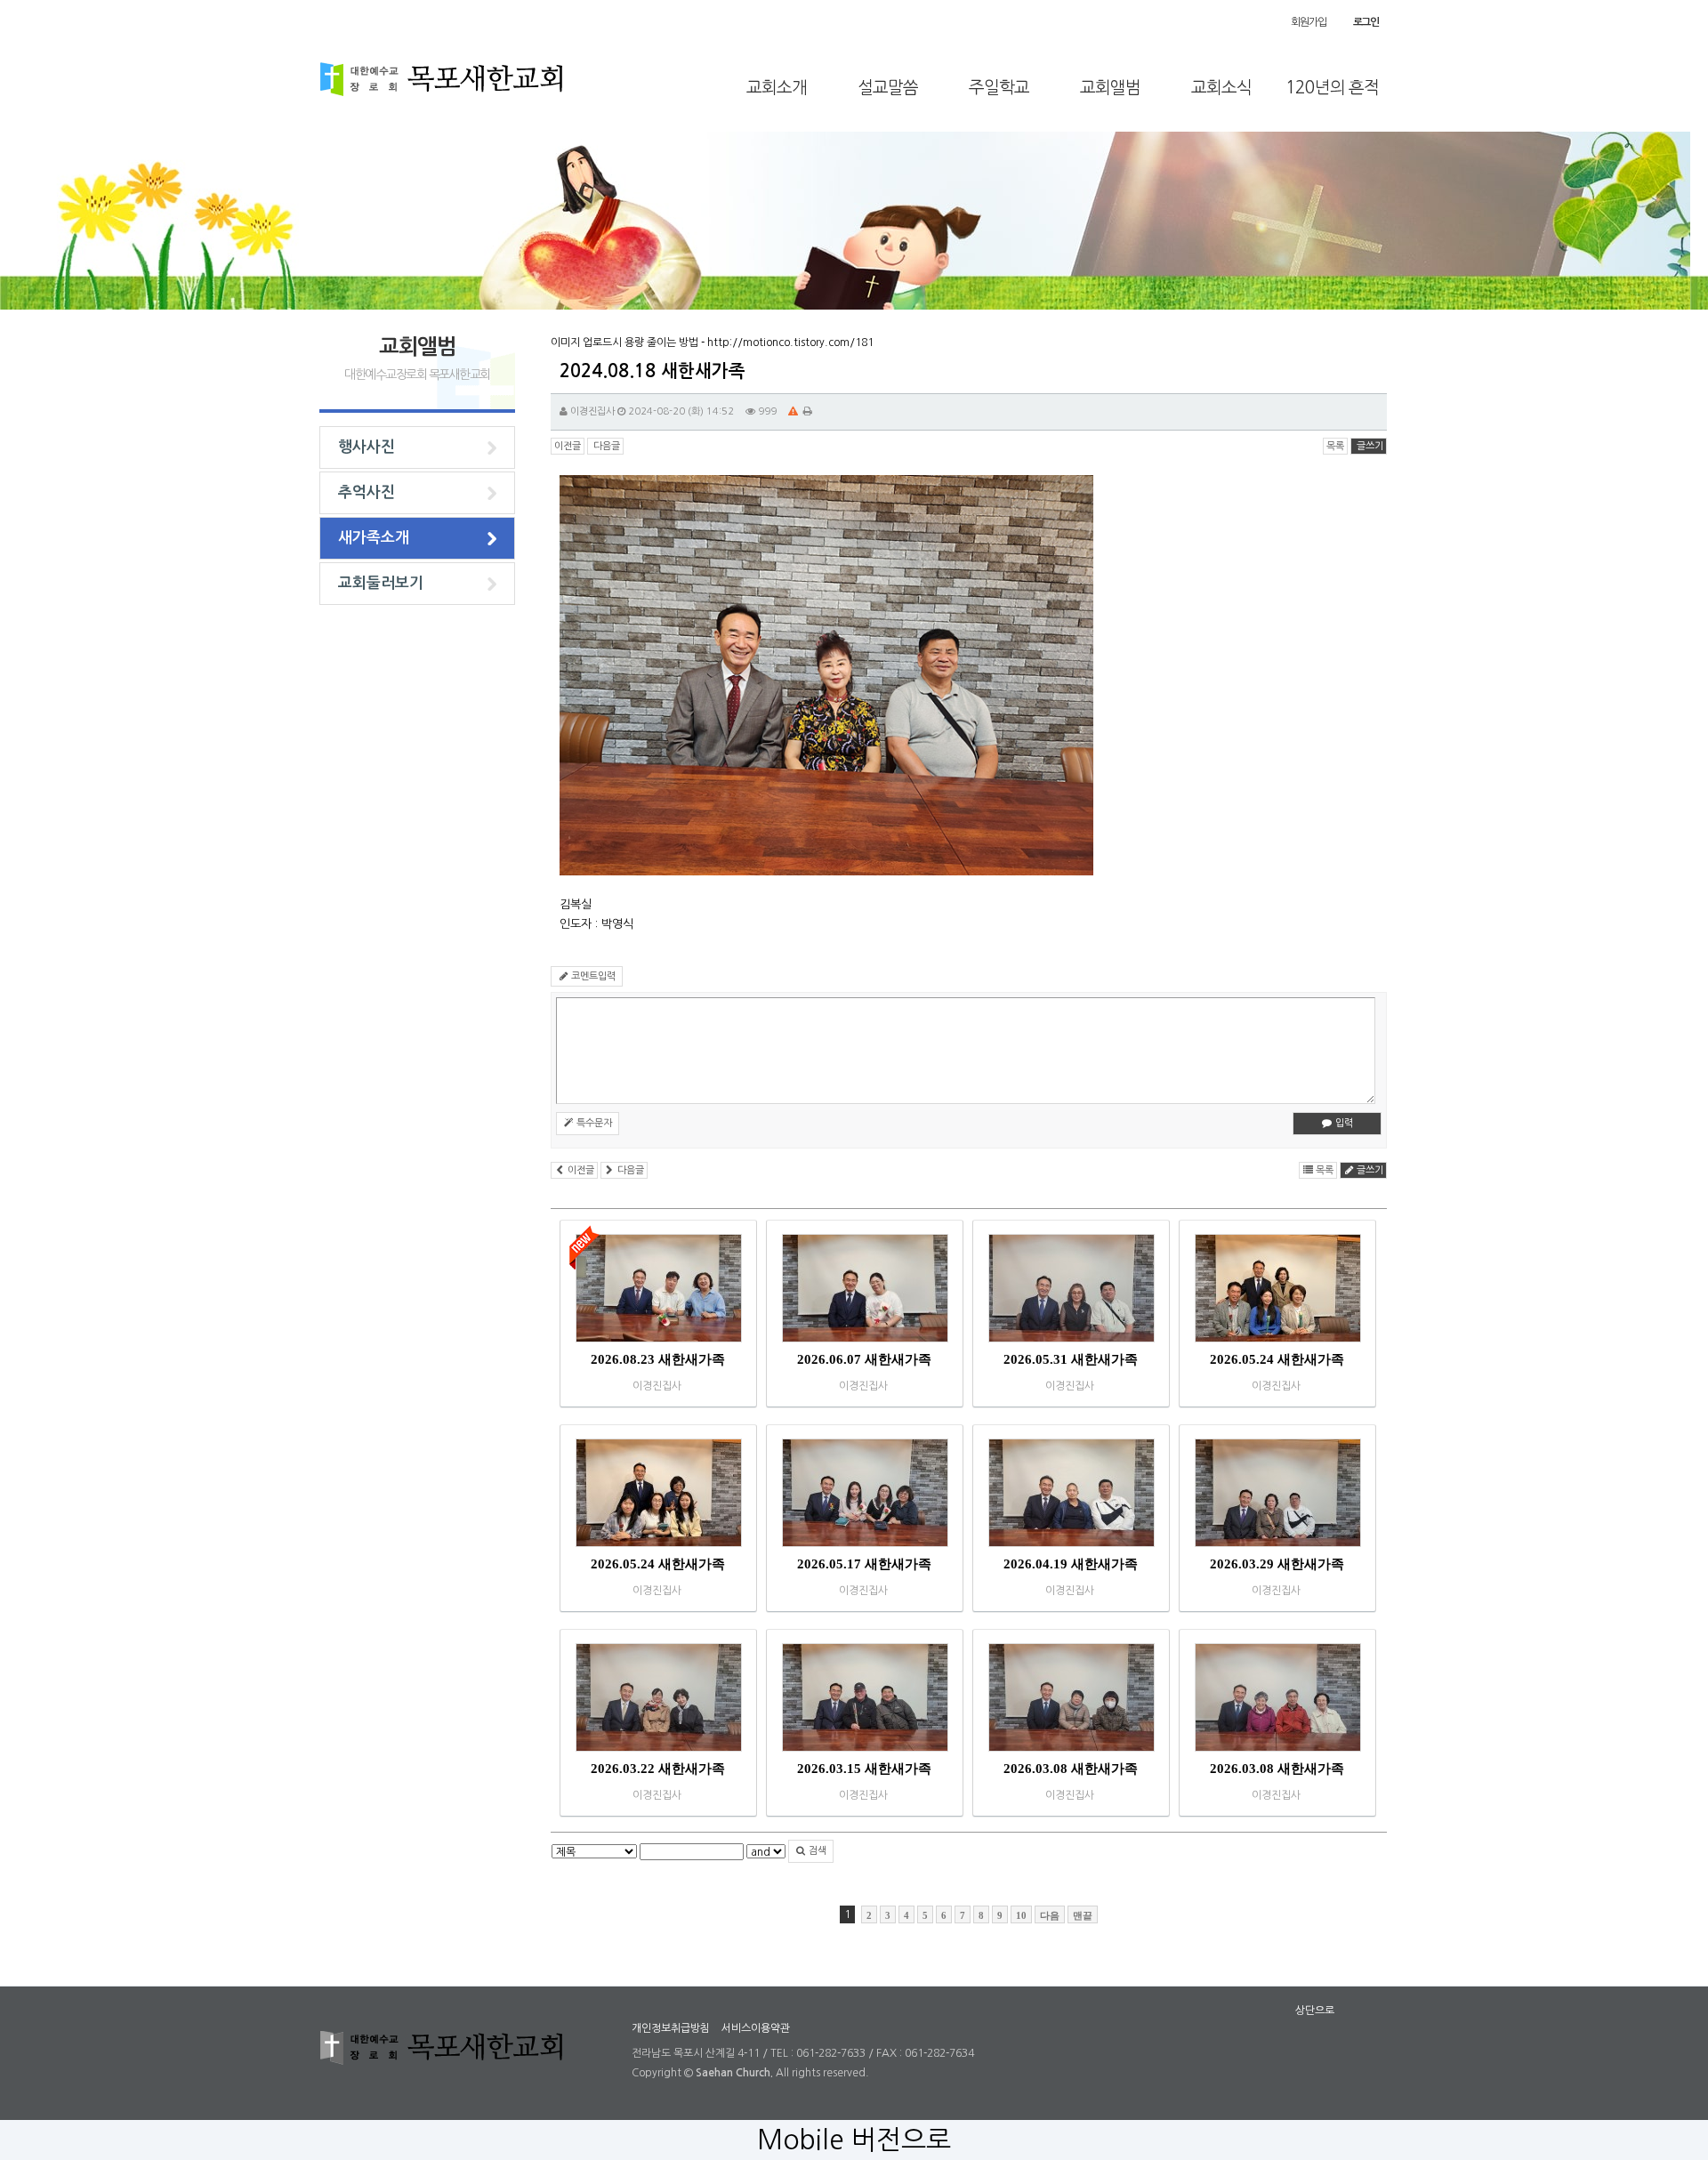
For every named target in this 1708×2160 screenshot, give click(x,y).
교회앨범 (1110, 88)
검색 (816, 1851)
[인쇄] (808, 411)
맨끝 (1083, 1915)
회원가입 (1308, 22)
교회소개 (777, 88)
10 (1021, 1915)
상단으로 (1315, 2011)
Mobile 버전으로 (854, 2140)
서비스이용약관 (756, 2028)
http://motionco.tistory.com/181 (790, 343)
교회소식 (1221, 88)
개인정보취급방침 (671, 2028)
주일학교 (999, 88)
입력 (1343, 1123)
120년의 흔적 (1332, 88)
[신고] (793, 411)
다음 (1050, 1915)
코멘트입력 (592, 976)
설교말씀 (888, 88)
